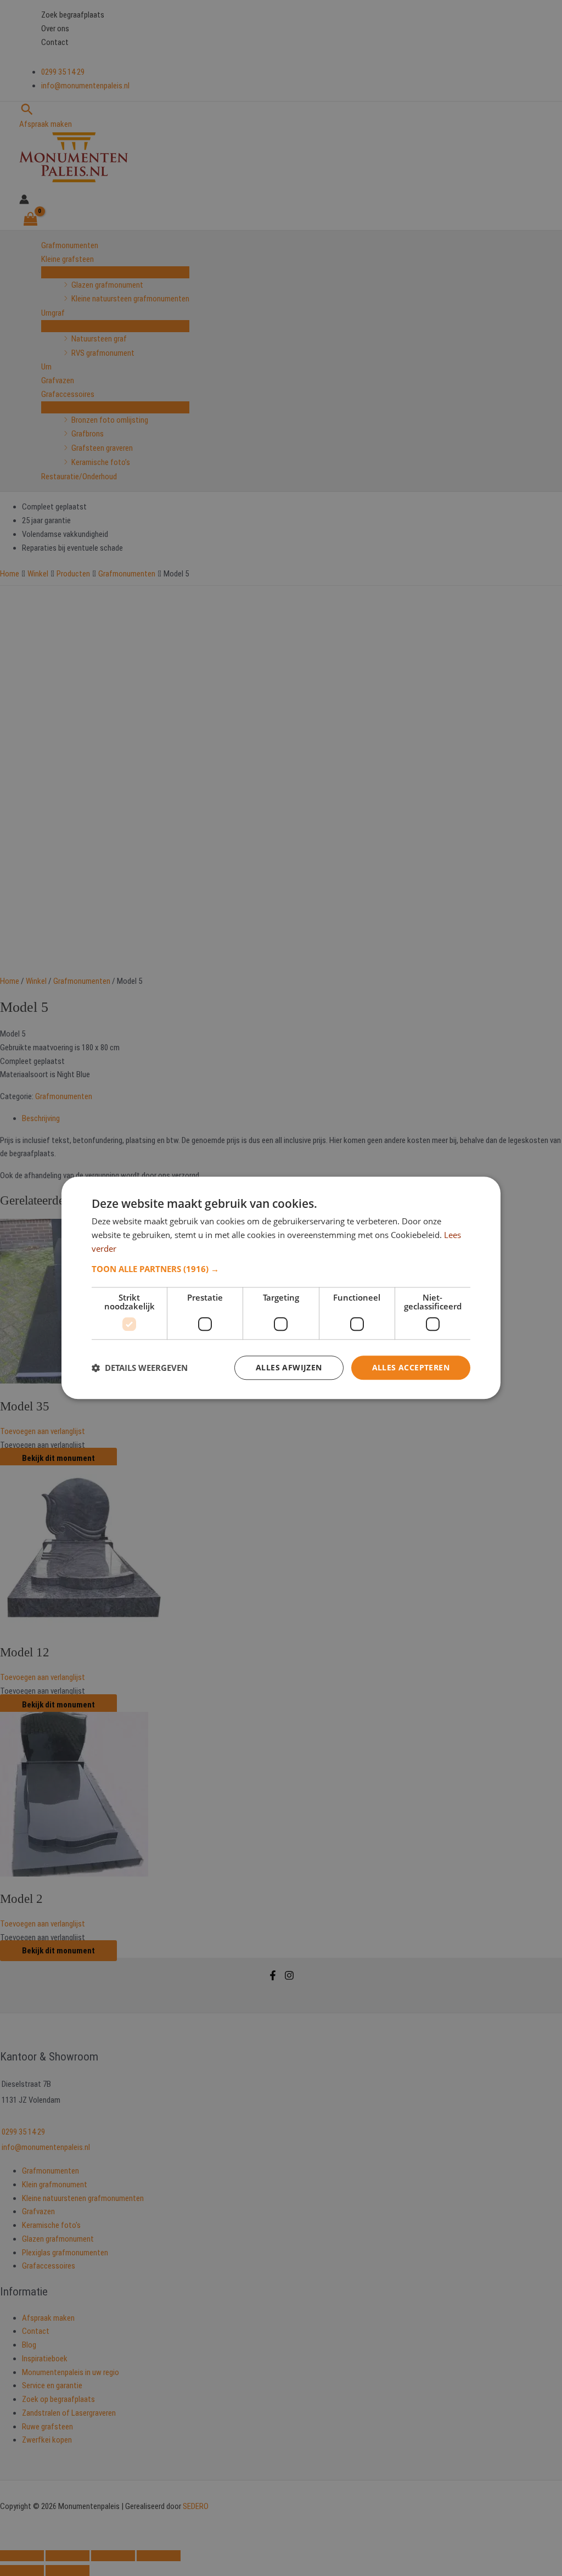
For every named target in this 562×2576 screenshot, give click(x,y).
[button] (281, 1269)
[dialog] (281, 1288)
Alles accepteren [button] (411, 1367)
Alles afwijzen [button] (289, 1367)
